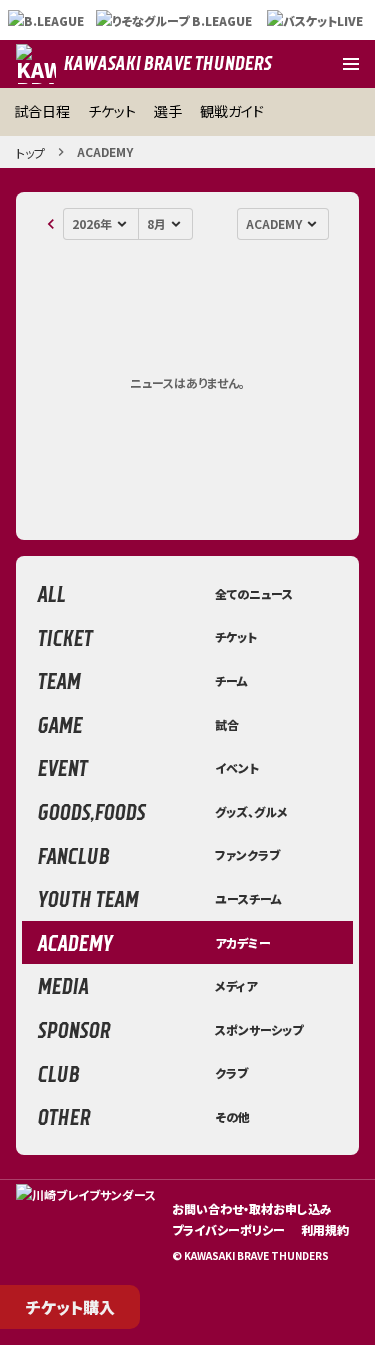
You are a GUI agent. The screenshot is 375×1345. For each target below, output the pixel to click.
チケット (112, 111)
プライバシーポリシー (228, 1229)
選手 (168, 111)
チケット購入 (70, 1307)
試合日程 (42, 111)
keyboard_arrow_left (51, 224)
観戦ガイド (232, 111)
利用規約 (325, 1229)
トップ (30, 152)
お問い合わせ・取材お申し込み (252, 1208)
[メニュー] (351, 64)
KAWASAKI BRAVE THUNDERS (168, 63)
